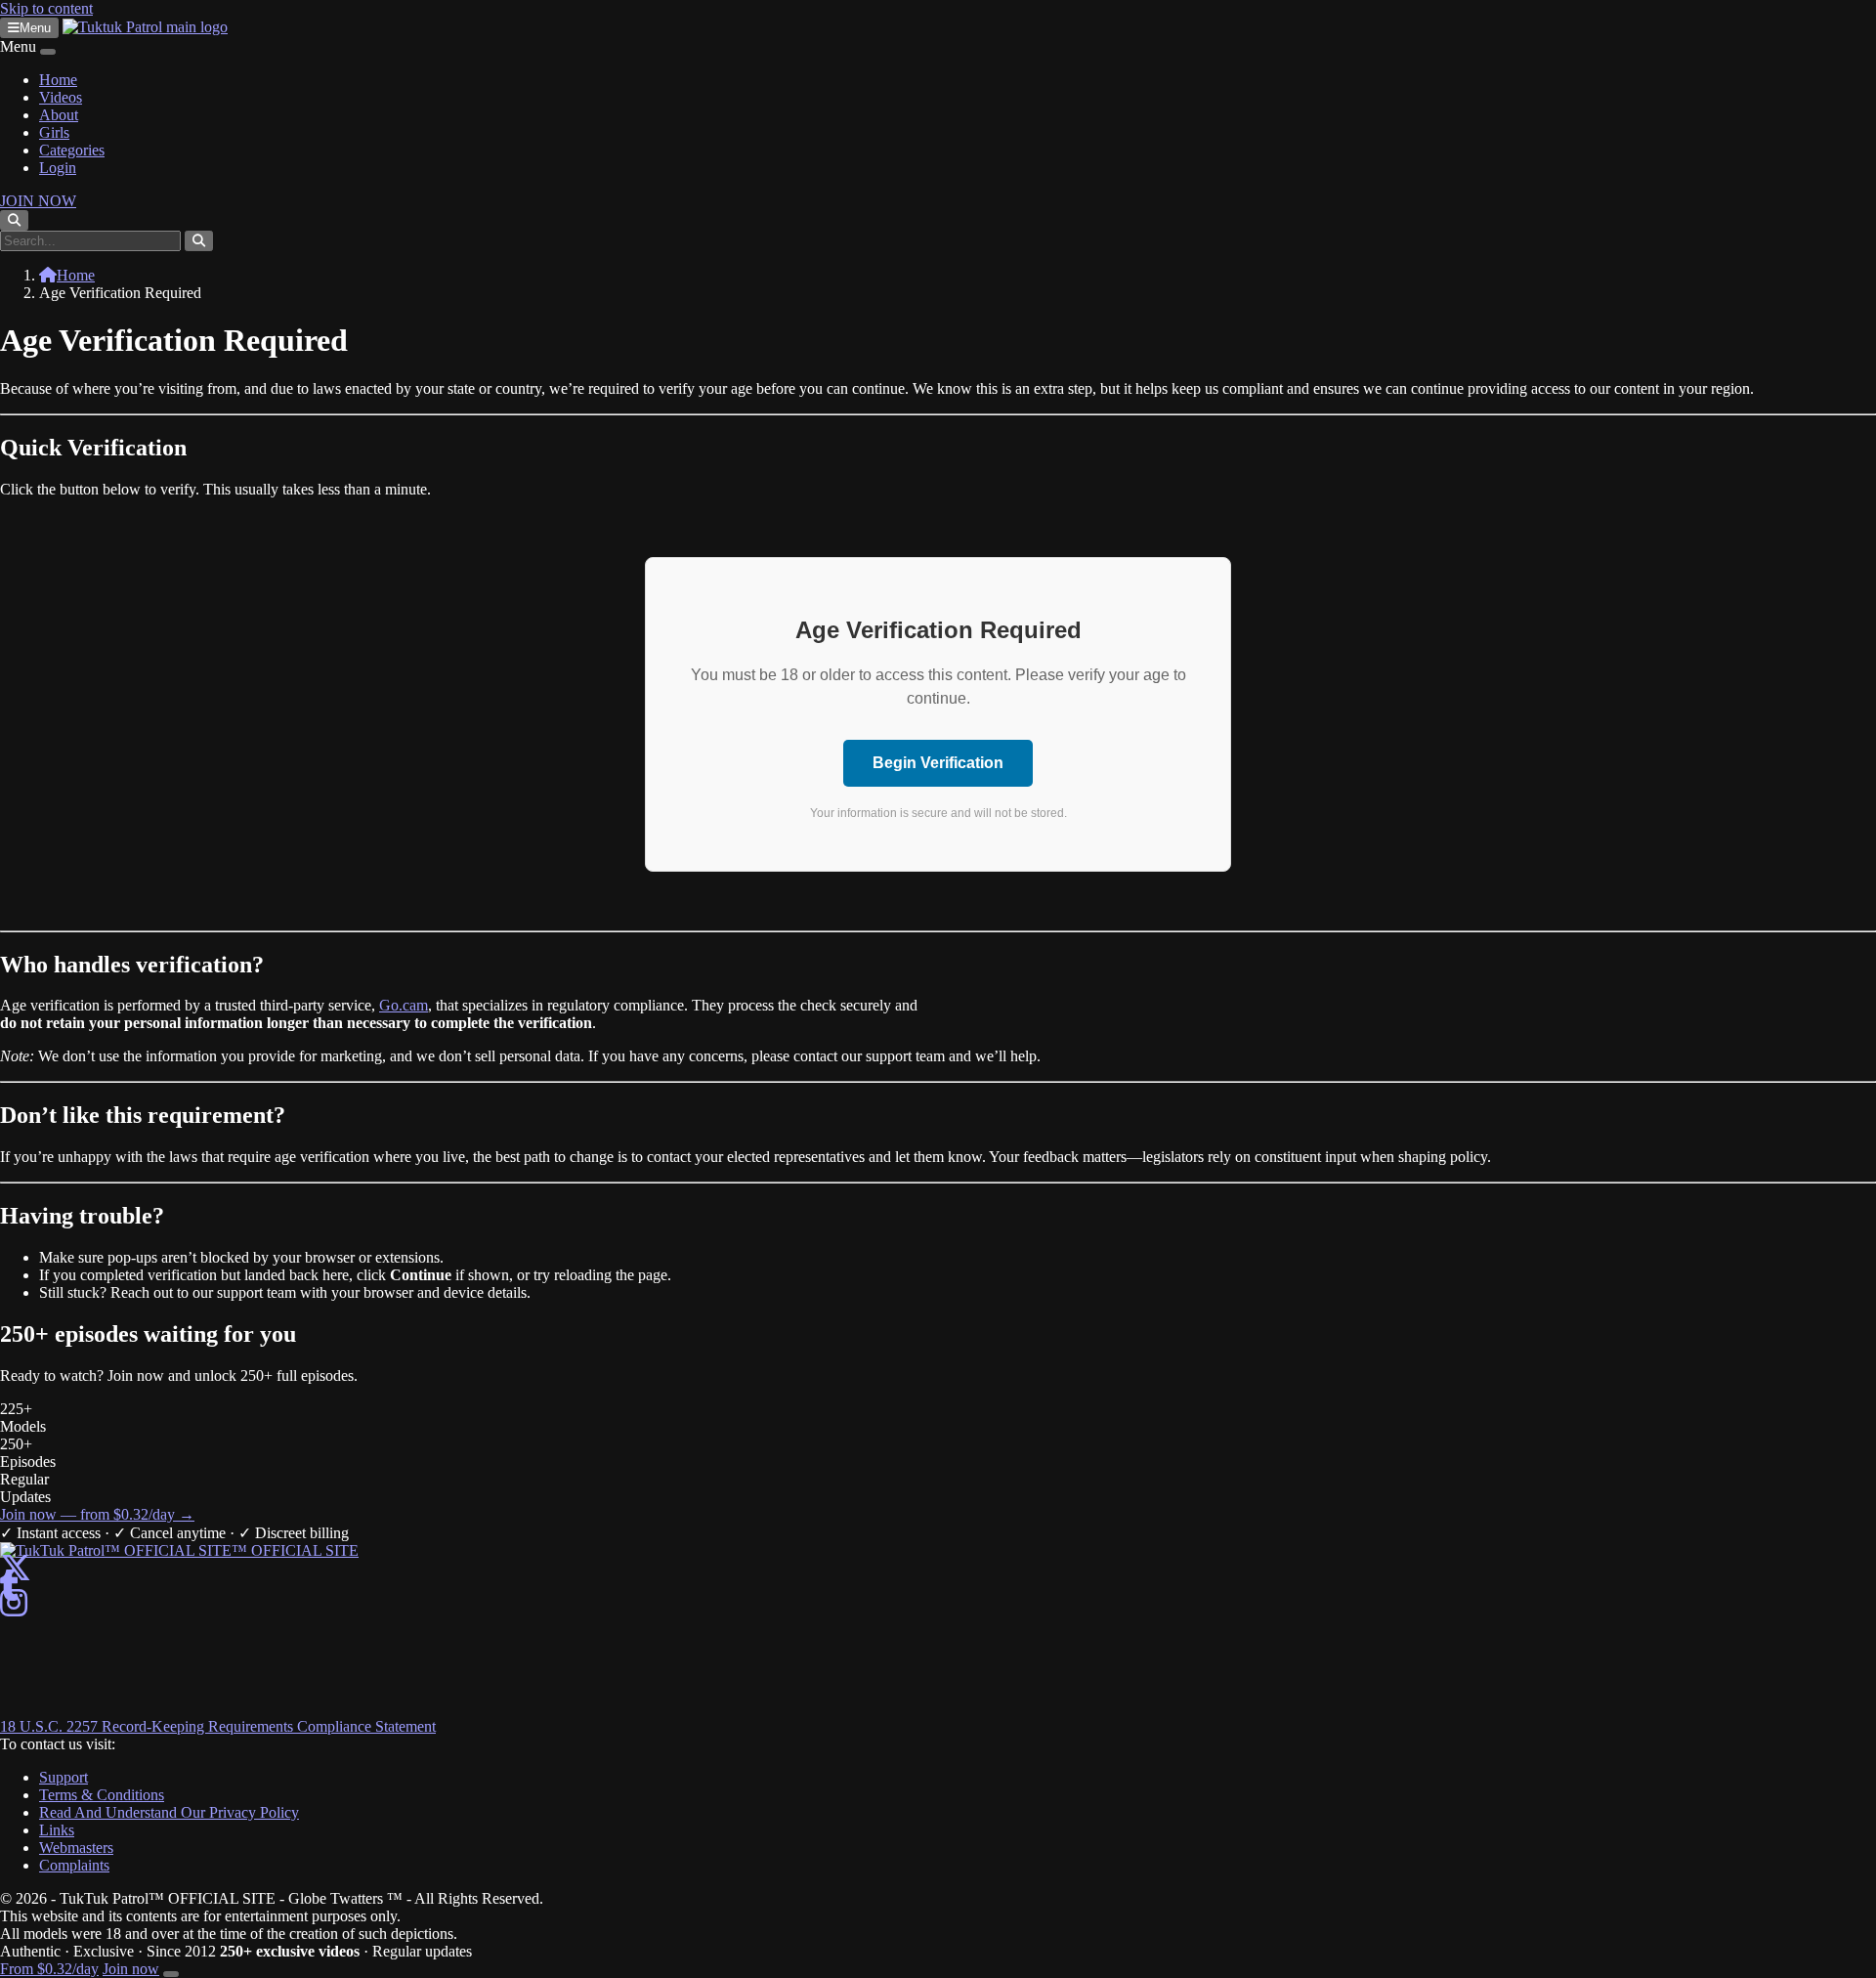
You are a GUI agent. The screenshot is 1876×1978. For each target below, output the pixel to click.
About (59, 115)
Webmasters (76, 1848)
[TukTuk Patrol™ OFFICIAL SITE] (179, 1550)
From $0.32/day (49, 1969)
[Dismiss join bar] (171, 1974)
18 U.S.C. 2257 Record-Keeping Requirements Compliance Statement (218, 1726)
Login (58, 168)
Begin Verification (938, 763)
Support (64, 1777)
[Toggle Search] (14, 220)
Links (57, 1830)
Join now (131, 1969)
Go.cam (404, 1005)
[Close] (48, 52)
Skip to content (46, 8)
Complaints (74, 1865)
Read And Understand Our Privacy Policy (169, 1812)
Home (58, 80)
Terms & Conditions (102, 1795)
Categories (72, 150)
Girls (54, 132)
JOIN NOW (38, 201)
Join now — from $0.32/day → (97, 1514)
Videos (61, 97)
